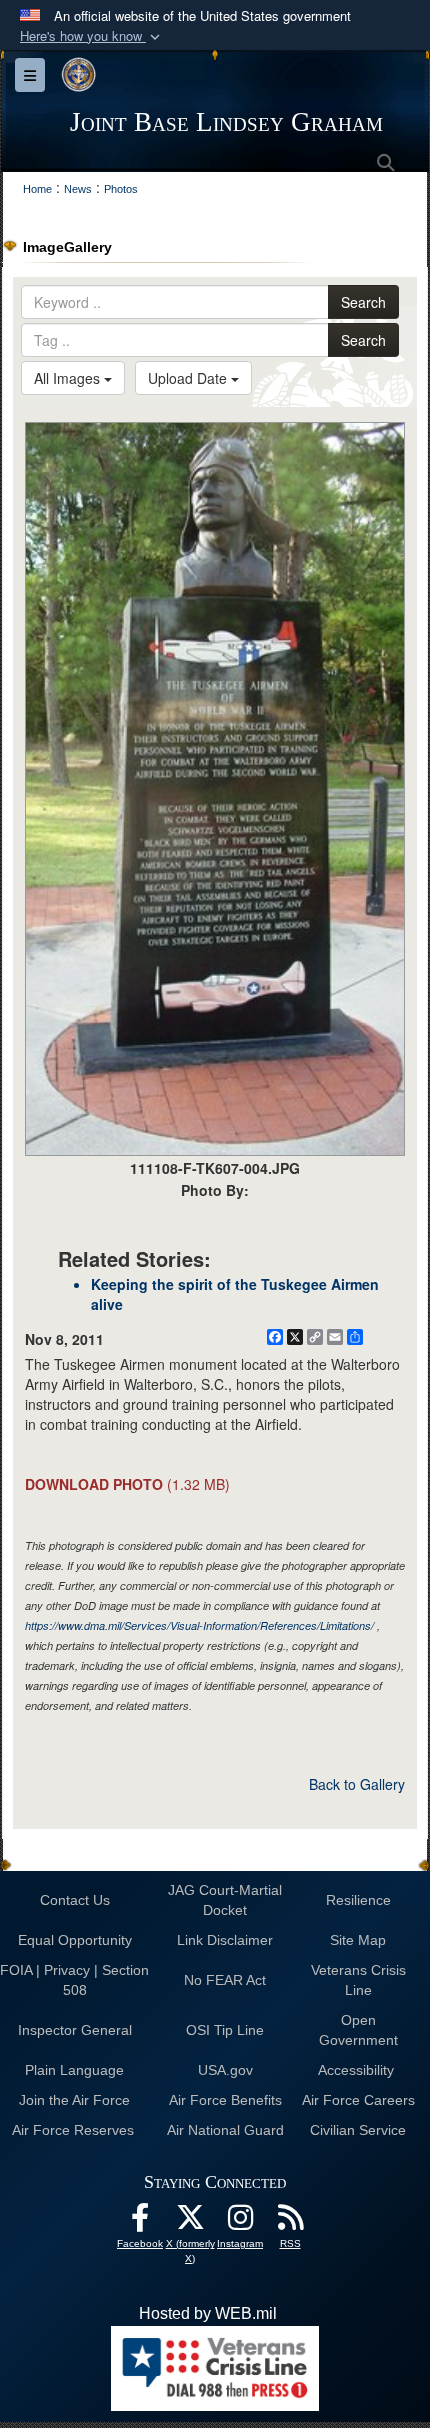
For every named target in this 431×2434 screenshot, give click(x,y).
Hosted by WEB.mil (208, 2313)
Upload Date (189, 378)
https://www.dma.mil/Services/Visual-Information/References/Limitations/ (199, 1625)
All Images (69, 378)
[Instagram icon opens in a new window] (240, 2222)
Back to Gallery (357, 1784)
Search (363, 302)
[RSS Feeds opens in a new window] (290, 2222)
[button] (92, 36)
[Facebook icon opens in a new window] (140, 2222)
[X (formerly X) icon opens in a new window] (190, 2222)
